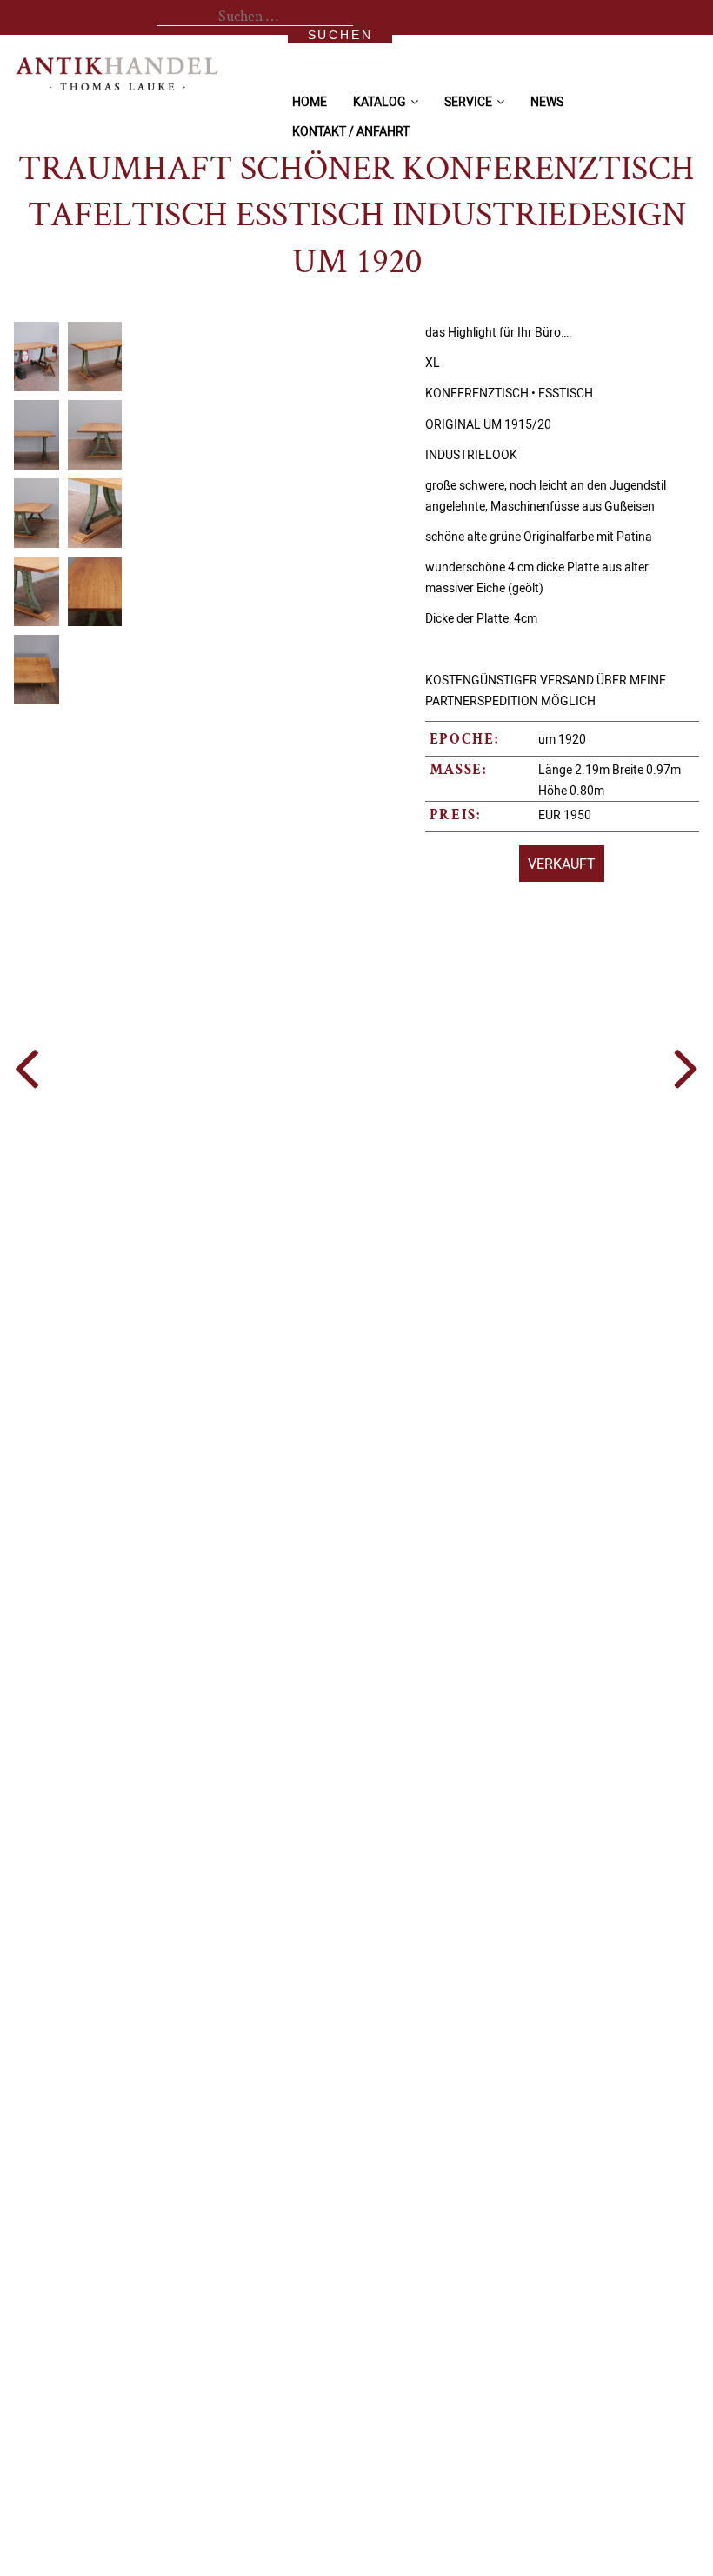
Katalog (380, 101)
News (547, 101)
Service (468, 101)
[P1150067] (103, 591)
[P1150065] (103, 435)
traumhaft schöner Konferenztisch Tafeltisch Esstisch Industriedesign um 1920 (356, 217)
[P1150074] (103, 357)
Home (310, 101)
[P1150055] (103, 513)
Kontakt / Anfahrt (351, 131)
